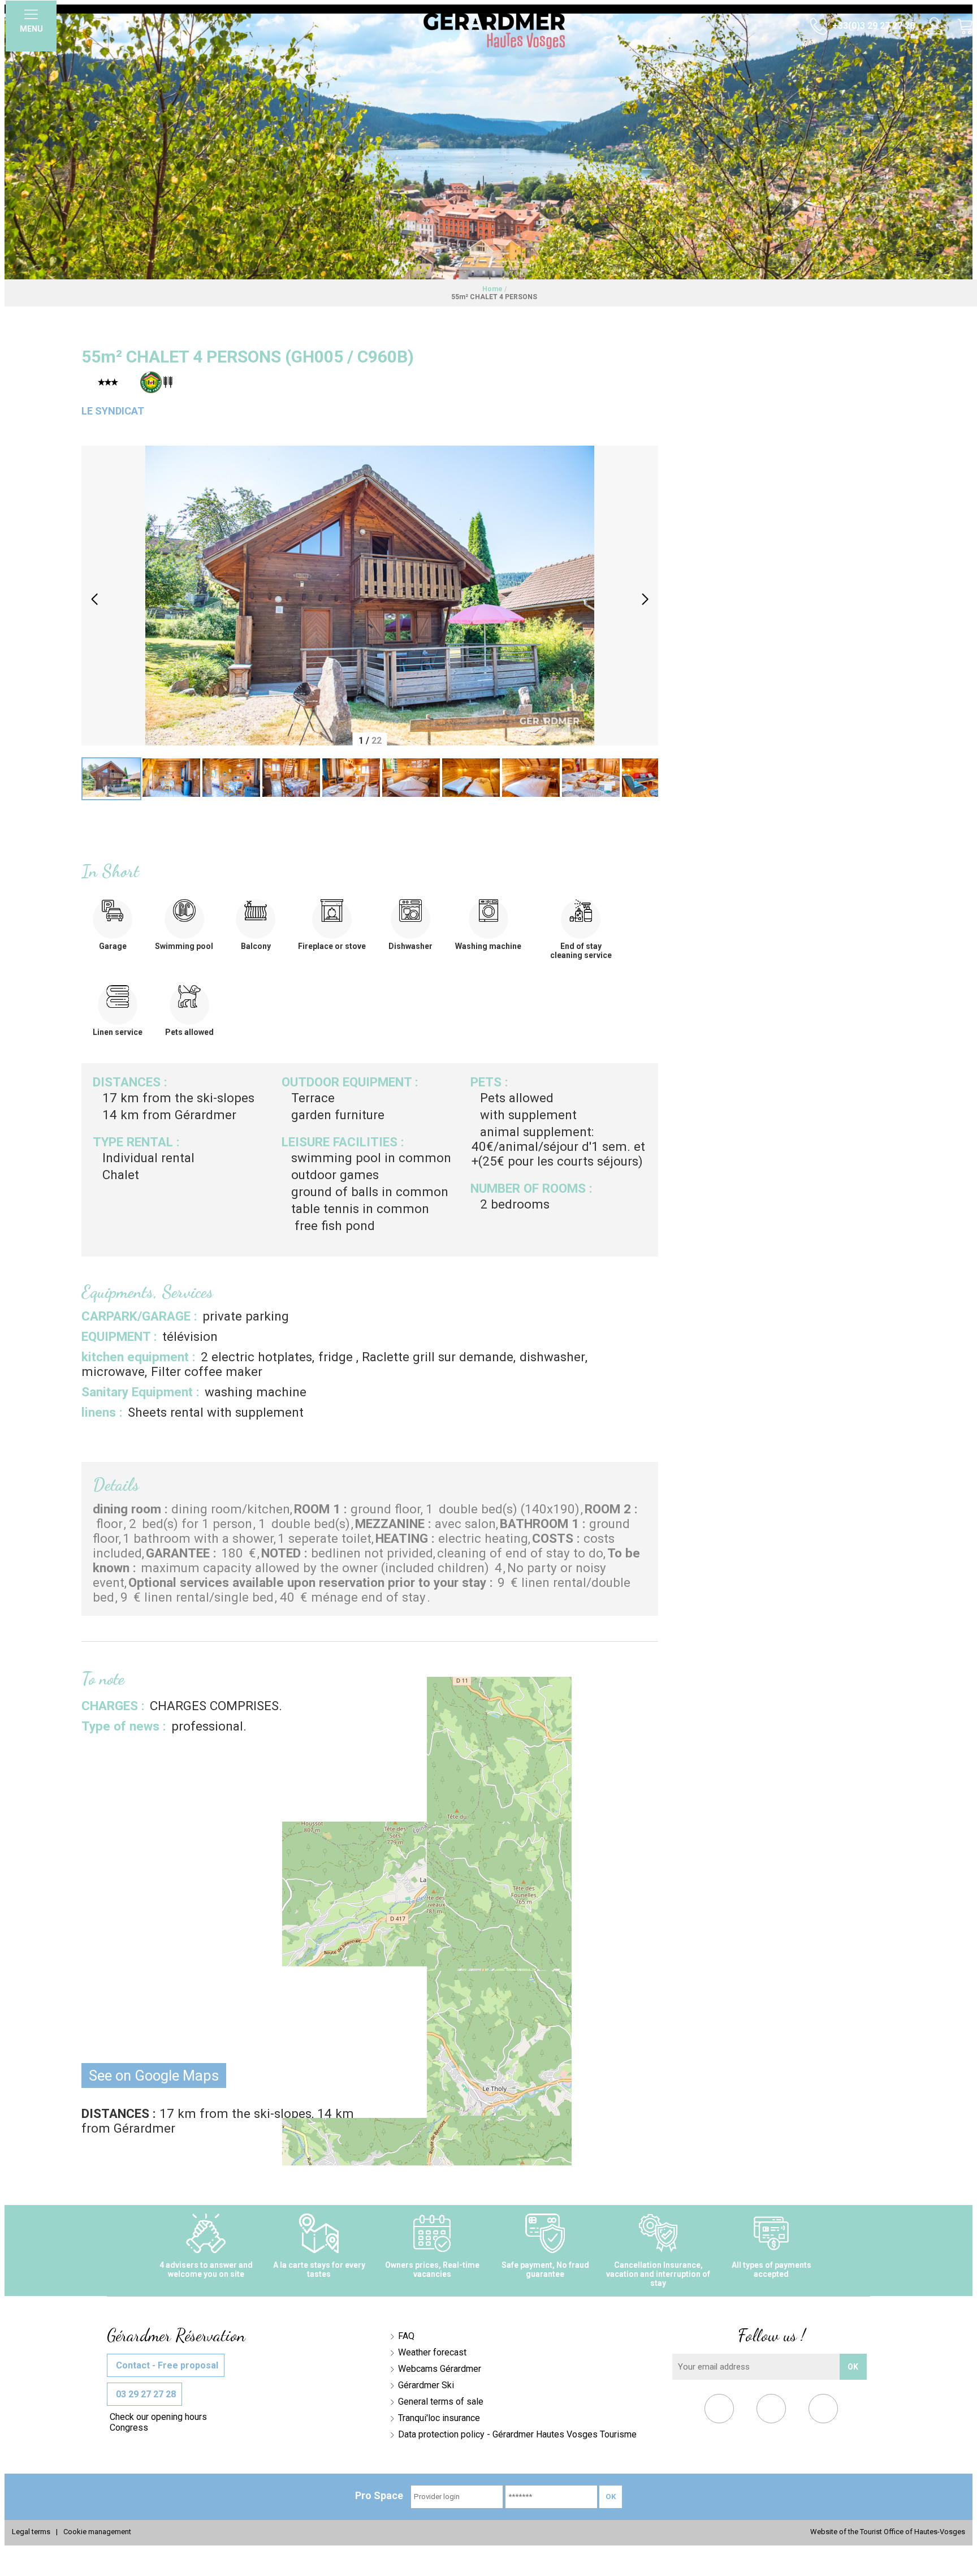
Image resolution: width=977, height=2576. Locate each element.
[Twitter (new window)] (771, 2411)
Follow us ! (771, 2335)
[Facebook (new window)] (719, 2411)
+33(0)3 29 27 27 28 (872, 26)
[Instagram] (823, 2411)
